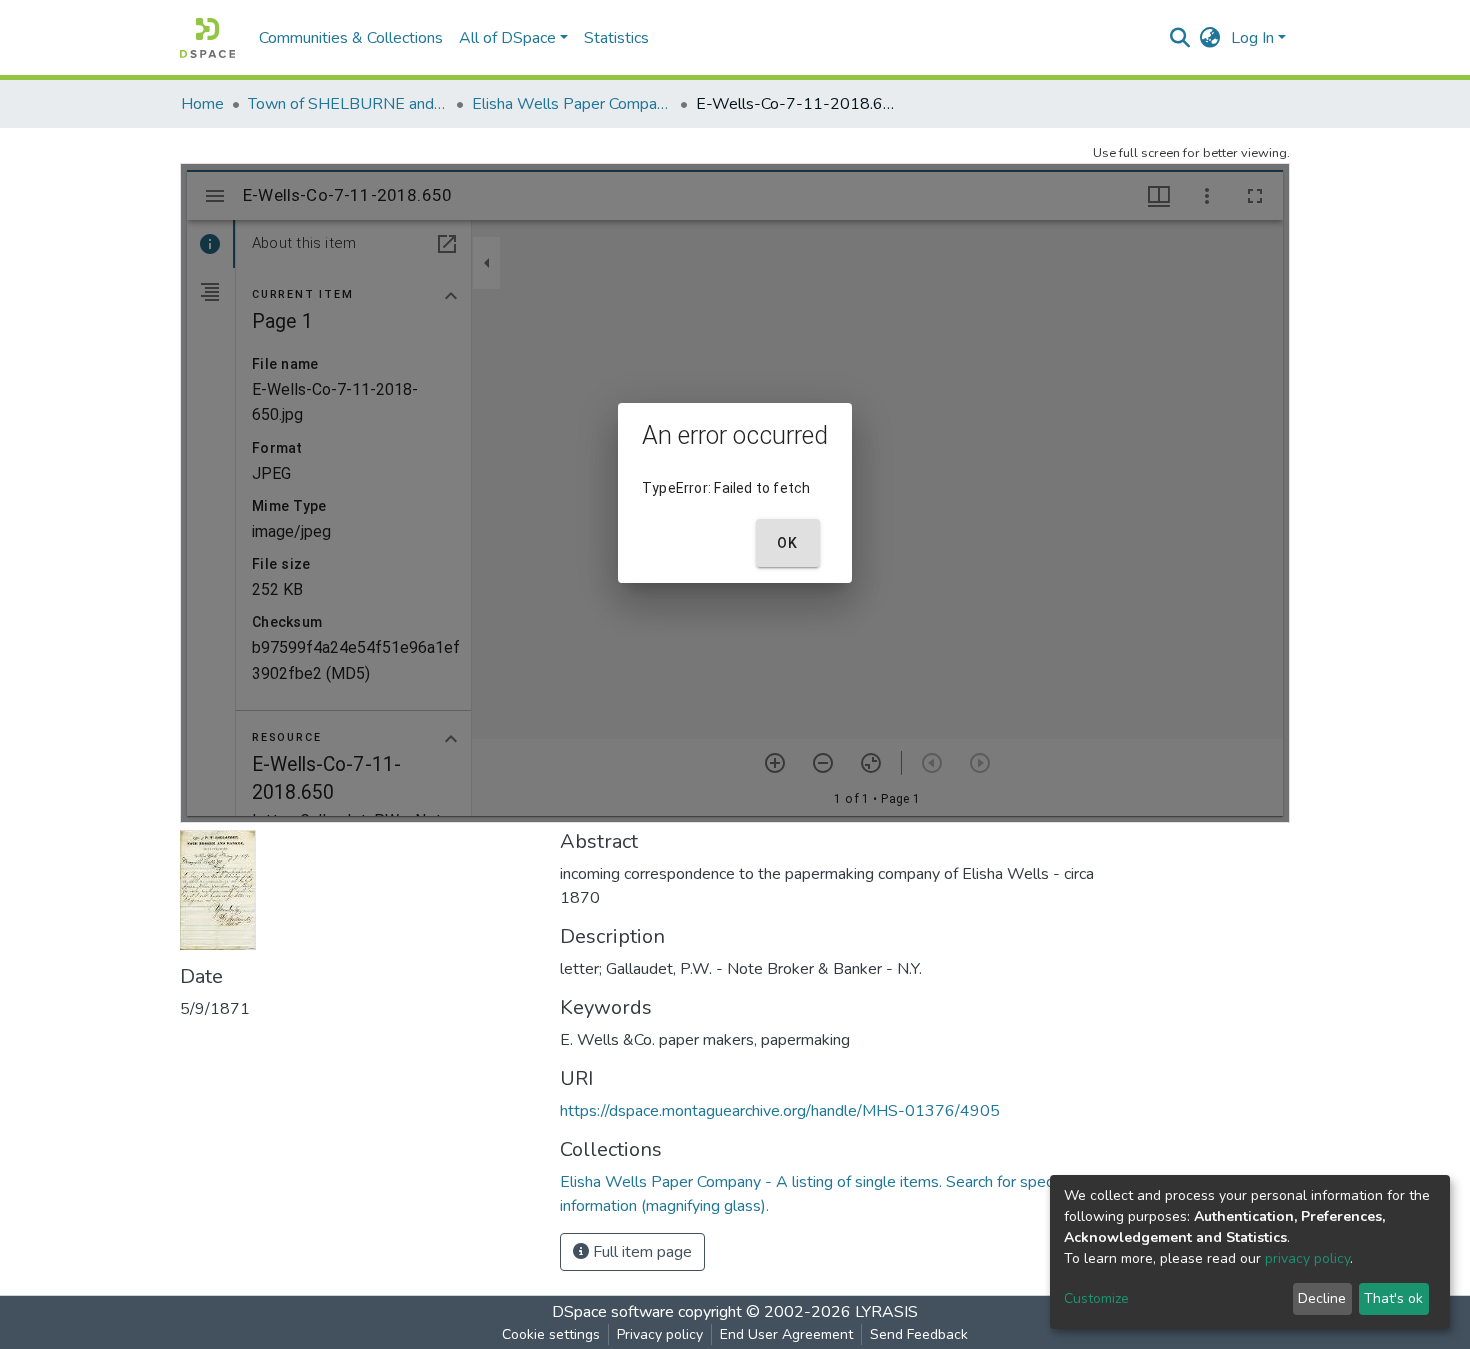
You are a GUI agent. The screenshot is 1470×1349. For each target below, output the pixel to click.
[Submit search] (1180, 38)
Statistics (616, 38)
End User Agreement (786, 1334)
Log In (1252, 38)
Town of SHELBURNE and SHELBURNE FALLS (348, 104)
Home (202, 104)
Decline (1322, 1298)
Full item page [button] (640, 1252)
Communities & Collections (351, 38)
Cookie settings (551, 1334)
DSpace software (613, 1312)
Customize (1096, 1298)
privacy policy (1307, 1258)
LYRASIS (886, 1312)
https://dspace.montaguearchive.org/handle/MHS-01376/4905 (780, 1111)
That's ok (1393, 1298)
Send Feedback (919, 1334)
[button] (1210, 38)
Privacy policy (660, 1334)
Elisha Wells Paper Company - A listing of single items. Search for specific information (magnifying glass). (572, 104)
